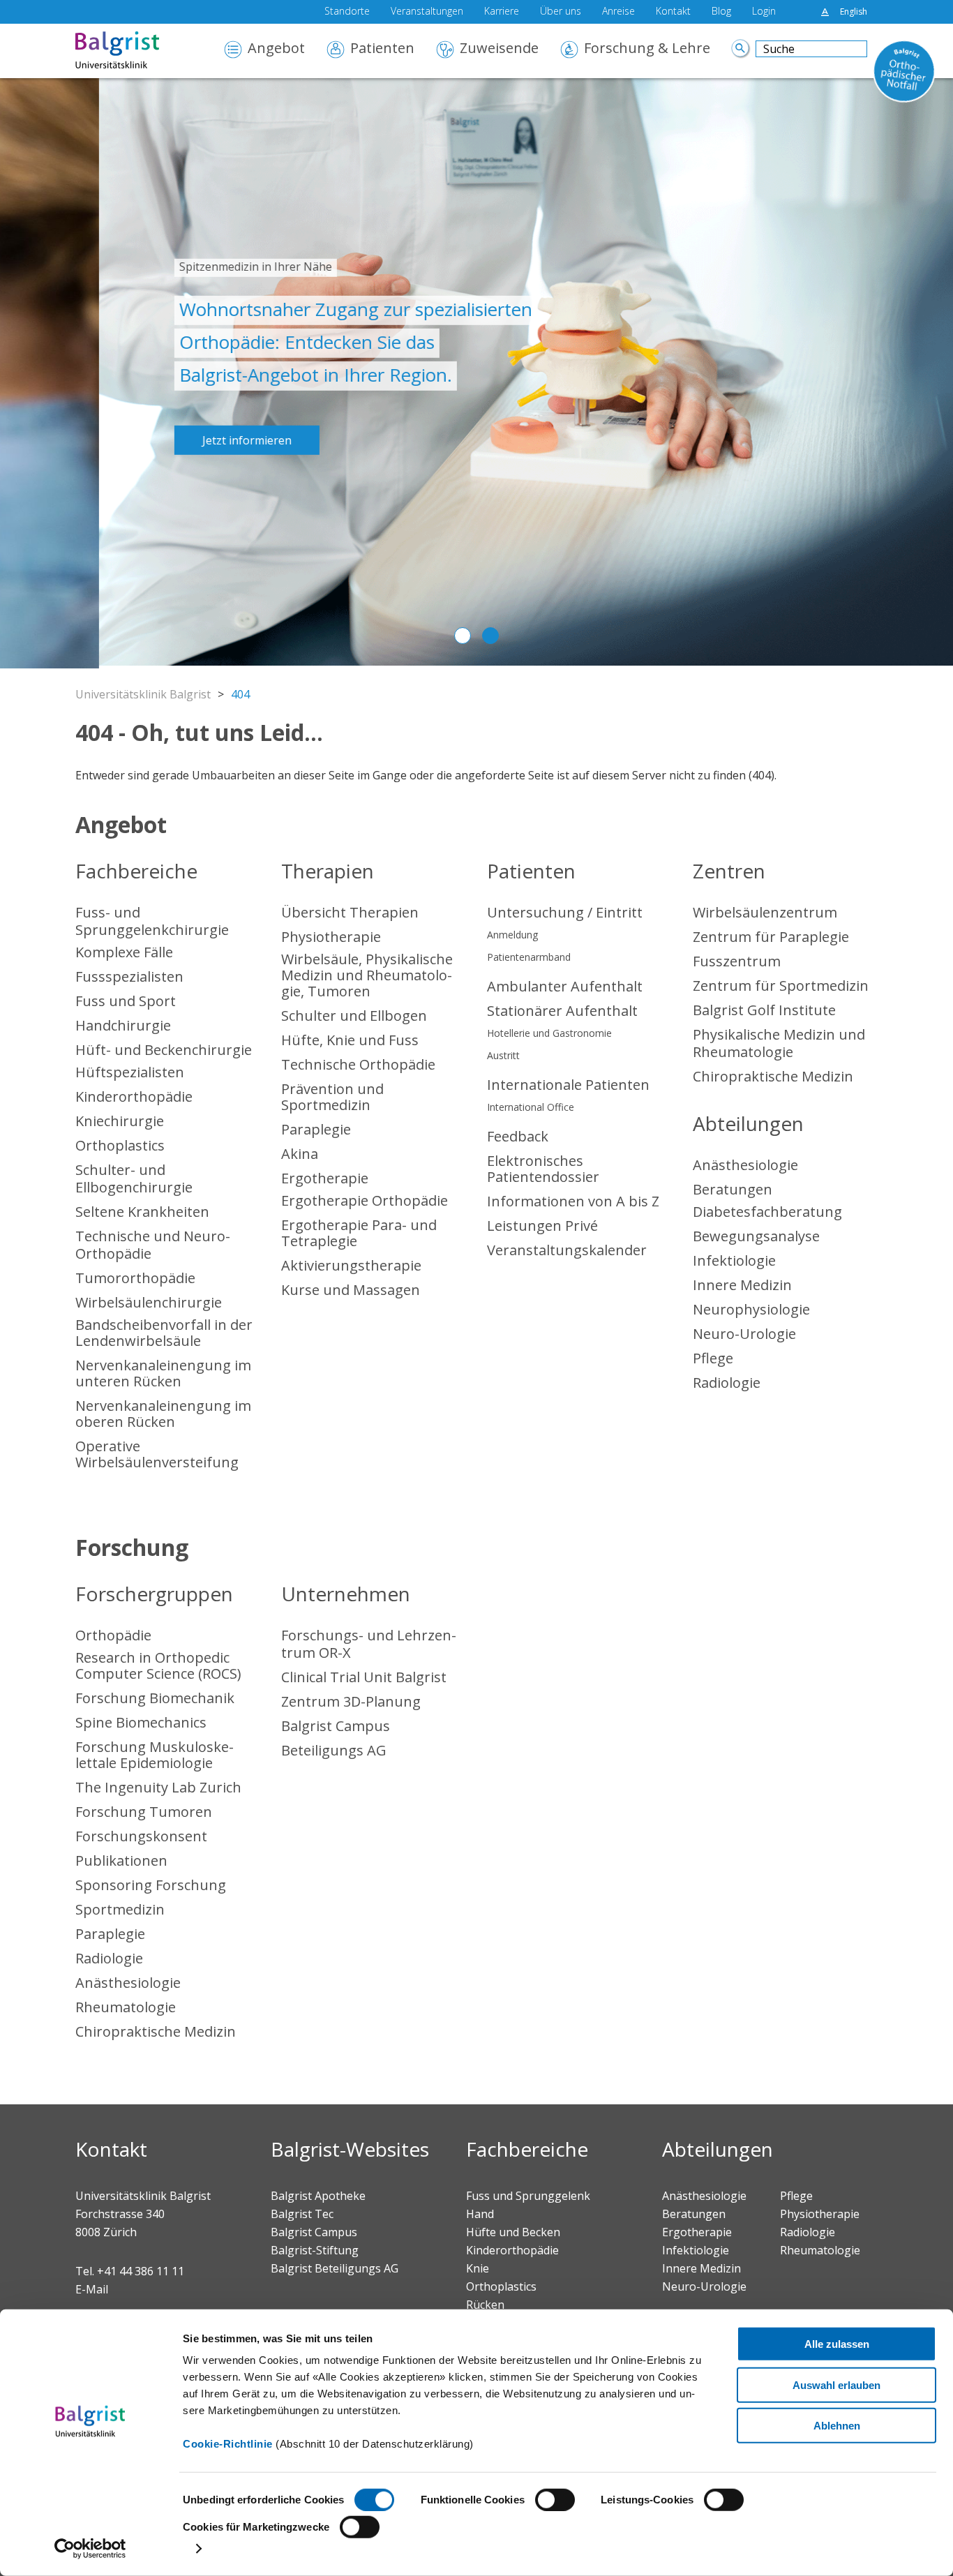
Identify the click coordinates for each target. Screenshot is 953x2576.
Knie (478, 2268)
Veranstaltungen (427, 12)
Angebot (276, 49)
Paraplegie (316, 1129)
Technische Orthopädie (358, 1064)
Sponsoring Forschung (151, 1885)
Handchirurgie (123, 1025)
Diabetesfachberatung (767, 1212)
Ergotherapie (325, 1178)
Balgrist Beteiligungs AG (335, 2268)
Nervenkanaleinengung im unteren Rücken (163, 1373)
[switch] (555, 2500)
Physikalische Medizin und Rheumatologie (779, 1043)
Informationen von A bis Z (573, 1201)
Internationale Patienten (568, 1085)
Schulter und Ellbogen (354, 1016)
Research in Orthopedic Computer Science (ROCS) (158, 1665)
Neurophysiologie (751, 1309)
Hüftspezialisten (130, 1072)
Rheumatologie (126, 2007)
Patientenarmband (529, 957)
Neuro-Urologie (744, 1334)
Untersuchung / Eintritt (565, 912)
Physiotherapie (331, 937)
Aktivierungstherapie (351, 1265)
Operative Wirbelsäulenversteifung (157, 1454)
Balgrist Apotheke (318, 2196)
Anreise (618, 12)
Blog (721, 12)
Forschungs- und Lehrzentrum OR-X (369, 1644)
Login (764, 12)
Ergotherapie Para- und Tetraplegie (359, 1233)
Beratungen (733, 1189)
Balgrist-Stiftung (315, 2250)
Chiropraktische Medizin (773, 1076)
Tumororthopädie (135, 1278)
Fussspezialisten (129, 976)
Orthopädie (113, 1635)
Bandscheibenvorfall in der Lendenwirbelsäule (164, 1333)
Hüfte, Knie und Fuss (350, 1040)
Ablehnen (837, 2426)
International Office (531, 1107)
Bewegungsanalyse (756, 1236)
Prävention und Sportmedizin (332, 1097)
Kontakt (673, 12)
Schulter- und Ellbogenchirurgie (134, 1178)
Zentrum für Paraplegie (771, 937)
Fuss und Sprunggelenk (528, 2196)
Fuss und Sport (126, 1001)
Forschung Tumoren (144, 1812)
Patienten (382, 49)
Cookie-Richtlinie (228, 2444)
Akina (300, 1154)
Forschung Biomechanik (155, 1698)
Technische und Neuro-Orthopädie (153, 1245)
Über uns (561, 12)
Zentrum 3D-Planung (351, 1701)
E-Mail (92, 2289)
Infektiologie (734, 1260)
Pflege (713, 1358)
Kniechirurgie (120, 1121)
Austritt (503, 1055)
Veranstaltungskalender (567, 1250)
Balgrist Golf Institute (764, 1010)
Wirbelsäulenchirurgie (149, 1302)
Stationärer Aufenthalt (562, 1011)
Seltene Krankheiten (142, 1212)
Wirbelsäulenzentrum (765, 912)
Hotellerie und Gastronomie (549, 1033)
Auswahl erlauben (836, 2384)
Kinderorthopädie (134, 1096)
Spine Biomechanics (141, 1722)
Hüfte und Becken (513, 2232)
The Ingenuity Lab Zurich (158, 1787)
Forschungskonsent (141, 1836)
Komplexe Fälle (124, 952)
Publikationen (121, 1860)
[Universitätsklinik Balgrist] (138, 51)
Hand (480, 2214)
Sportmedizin (120, 1909)
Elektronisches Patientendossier (543, 1169)
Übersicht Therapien (350, 912)
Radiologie (727, 1383)
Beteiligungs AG (334, 1750)
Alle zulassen (837, 2344)
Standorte (347, 12)
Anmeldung (512, 935)
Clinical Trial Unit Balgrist (364, 1677)
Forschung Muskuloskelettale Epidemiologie (155, 1755)
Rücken (485, 2305)
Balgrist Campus (336, 1726)
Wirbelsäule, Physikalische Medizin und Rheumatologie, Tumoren (367, 975)
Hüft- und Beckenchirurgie (164, 1050)
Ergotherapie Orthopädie (365, 1200)
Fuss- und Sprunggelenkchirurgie (152, 921)
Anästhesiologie (745, 1165)
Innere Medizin (742, 1285)
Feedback (518, 1136)
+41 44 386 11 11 (141, 2271)
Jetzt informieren (148, 440)
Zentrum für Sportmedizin (781, 986)
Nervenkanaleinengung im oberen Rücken (163, 1414)
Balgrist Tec (302, 2214)
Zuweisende (499, 49)
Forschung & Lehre (647, 49)
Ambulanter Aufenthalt (565, 986)
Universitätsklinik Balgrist (143, 694)
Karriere (502, 12)
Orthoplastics (120, 1145)
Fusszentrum (737, 961)
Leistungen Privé (542, 1226)
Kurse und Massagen (351, 1290)
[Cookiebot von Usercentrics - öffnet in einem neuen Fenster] (90, 2549)
